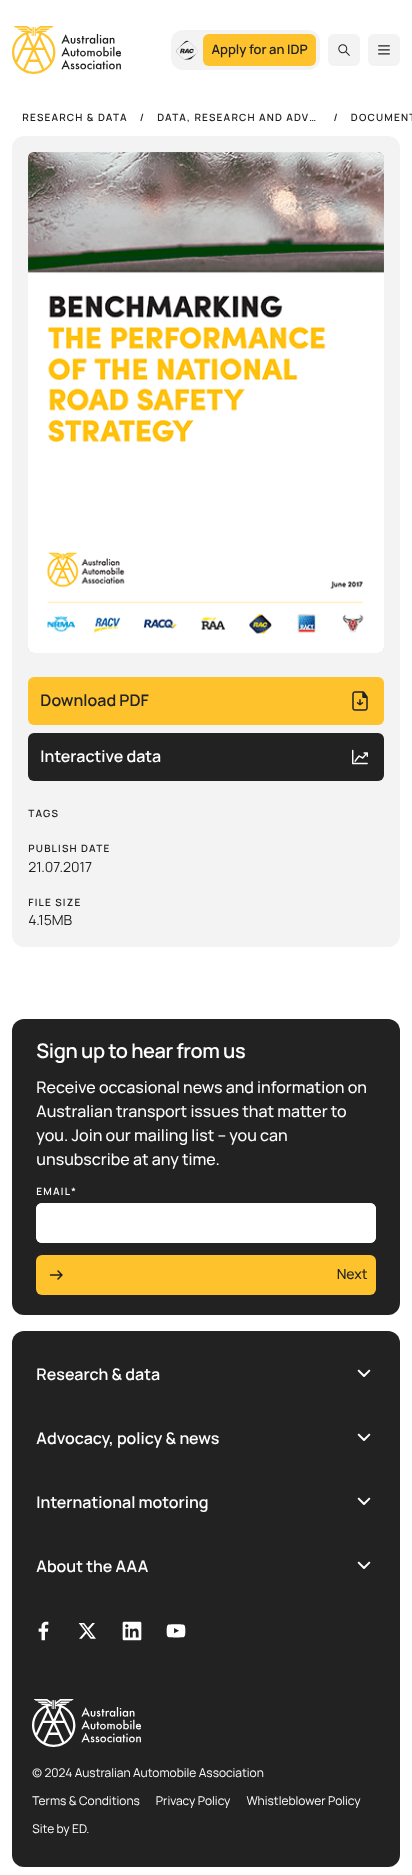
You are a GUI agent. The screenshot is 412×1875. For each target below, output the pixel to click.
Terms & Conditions (85, 1800)
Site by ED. (60, 1828)
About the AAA (92, 1566)
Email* (56, 1191)
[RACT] (187, 50)
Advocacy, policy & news (127, 1438)
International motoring (122, 1502)
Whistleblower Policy (303, 1800)
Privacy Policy (193, 1800)
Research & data (98, 1374)
